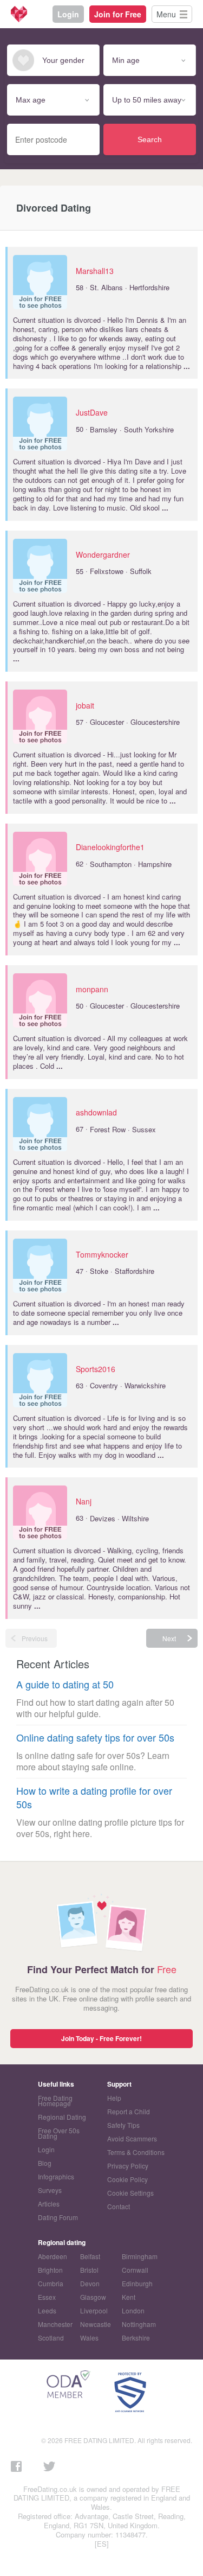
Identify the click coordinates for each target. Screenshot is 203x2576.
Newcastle (96, 2324)
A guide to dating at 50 (65, 1684)
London (133, 2310)
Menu (166, 14)
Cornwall (135, 2270)
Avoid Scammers (132, 2138)
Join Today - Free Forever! (101, 2038)
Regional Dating (62, 2117)
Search (150, 139)
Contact (119, 2206)
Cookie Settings (130, 2193)
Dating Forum (58, 2217)
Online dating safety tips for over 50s (95, 1737)
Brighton (50, 2270)
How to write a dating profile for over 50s (94, 1797)
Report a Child (129, 2111)
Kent (129, 2297)
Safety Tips (123, 2125)
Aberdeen (53, 2256)
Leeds (47, 2310)
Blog (45, 2163)
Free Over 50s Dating (59, 2133)
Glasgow (93, 2297)
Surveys (50, 2190)
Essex (47, 2297)
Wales (89, 2338)
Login (68, 14)
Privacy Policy (128, 2166)
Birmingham (140, 2256)
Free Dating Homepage (55, 2100)
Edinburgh (137, 2283)
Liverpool (94, 2310)
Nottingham (139, 2324)
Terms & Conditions (136, 2152)
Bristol (89, 2270)
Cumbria (51, 2283)
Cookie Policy (127, 2179)
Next (169, 1638)
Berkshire (136, 2338)
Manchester (55, 2324)
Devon (90, 2283)
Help (114, 2098)
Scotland (51, 2338)
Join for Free (118, 14)
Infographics (56, 2176)
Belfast (90, 2256)
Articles (49, 2204)
